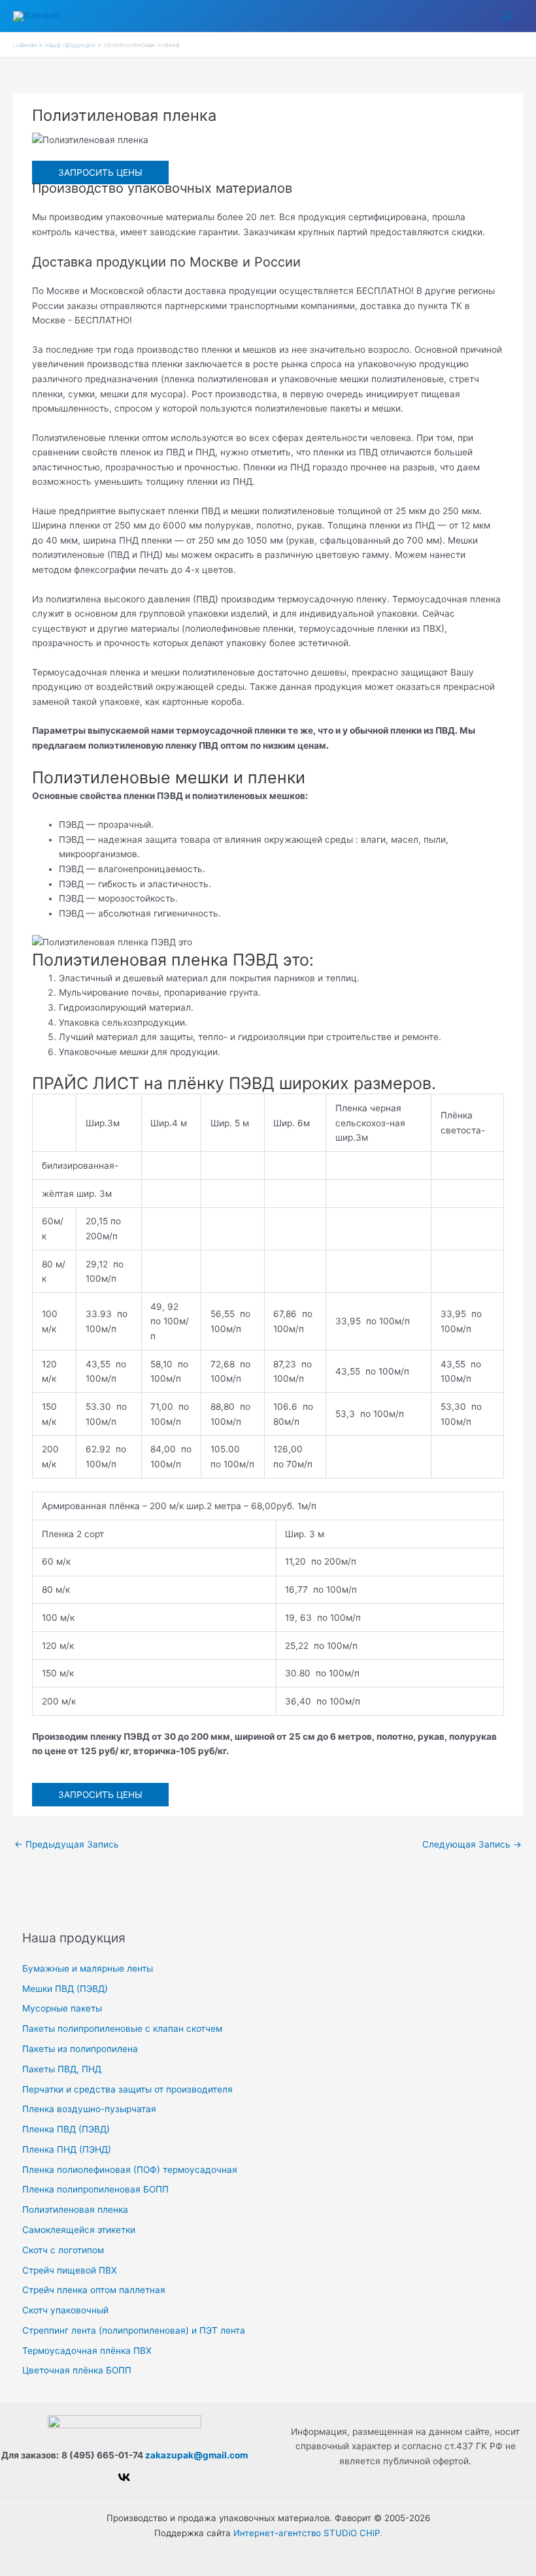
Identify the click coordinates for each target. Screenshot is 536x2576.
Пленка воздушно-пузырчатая (89, 2109)
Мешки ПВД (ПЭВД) (65, 1989)
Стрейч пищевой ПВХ (70, 2270)
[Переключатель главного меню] (507, 16)
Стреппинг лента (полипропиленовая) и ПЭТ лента (134, 2330)
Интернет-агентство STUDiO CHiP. (308, 2533)
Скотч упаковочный (65, 2310)
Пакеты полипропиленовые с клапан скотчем (122, 2029)
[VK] (124, 2477)
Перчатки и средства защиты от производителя (127, 2089)
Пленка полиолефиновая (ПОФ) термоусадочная (130, 2170)
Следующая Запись (472, 1844)
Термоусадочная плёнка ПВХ (87, 2351)
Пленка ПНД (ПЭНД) (67, 2149)
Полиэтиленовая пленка (75, 2209)
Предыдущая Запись (67, 1844)
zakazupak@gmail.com (196, 2455)
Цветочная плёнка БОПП (77, 2370)
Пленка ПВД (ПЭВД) (66, 2129)
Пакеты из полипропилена (80, 2049)
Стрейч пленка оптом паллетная (94, 2290)
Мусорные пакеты (62, 2008)
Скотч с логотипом (63, 2250)
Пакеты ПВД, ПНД (62, 2069)
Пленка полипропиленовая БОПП (95, 2189)
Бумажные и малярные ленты (88, 1968)
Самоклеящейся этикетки (79, 2230)
